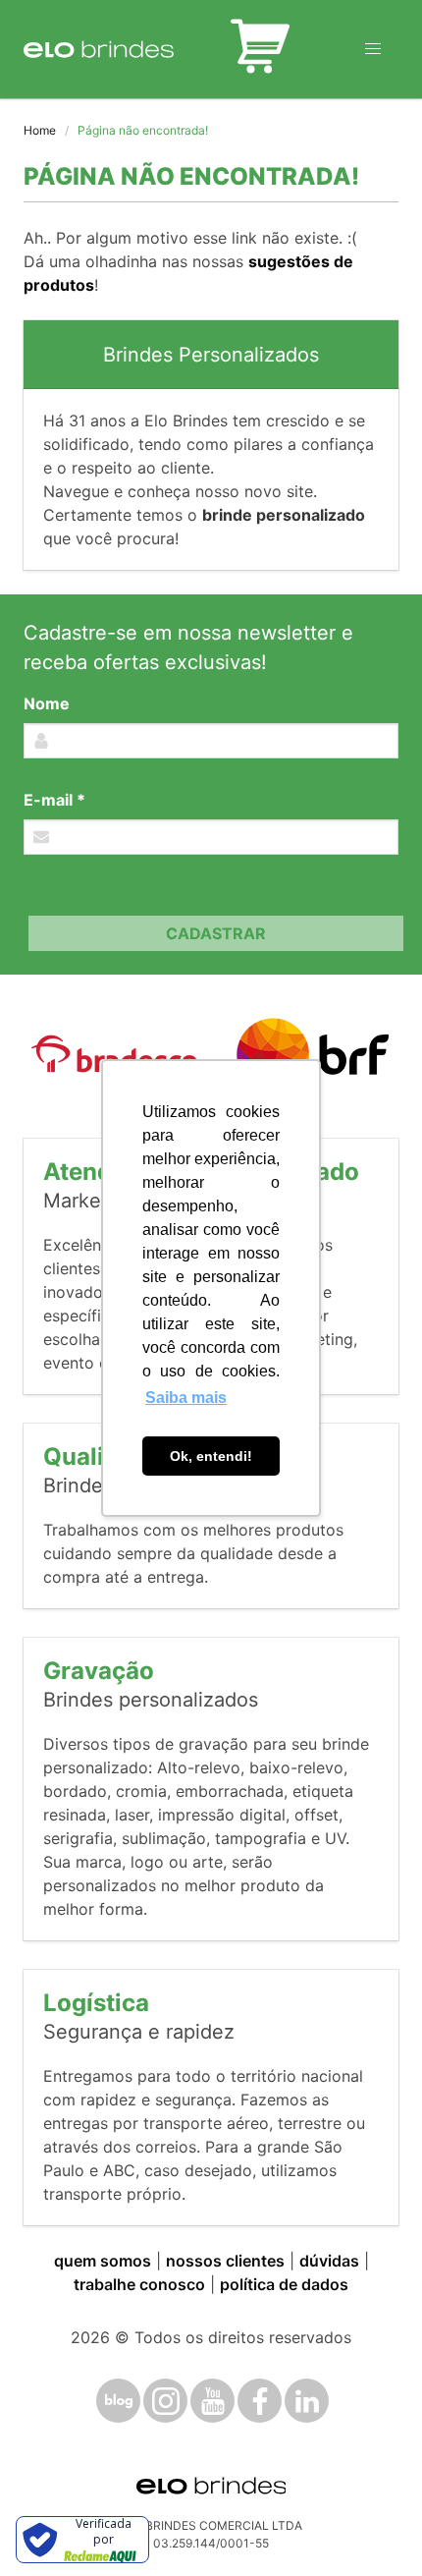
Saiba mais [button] (186, 1398)
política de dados (284, 2284)
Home (40, 130)
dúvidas (329, 2261)
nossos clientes (225, 2261)
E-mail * (54, 800)
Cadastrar (216, 933)
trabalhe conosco (139, 2284)
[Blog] (118, 2401)
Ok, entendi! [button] (211, 1456)
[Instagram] (165, 2401)
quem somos (103, 2261)
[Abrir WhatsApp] (373, 2526)
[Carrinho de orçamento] (260, 49)
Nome (47, 703)
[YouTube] (212, 2401)
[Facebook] (260, 2401)
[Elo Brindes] (99, 49)
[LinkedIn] (307, 2401)
